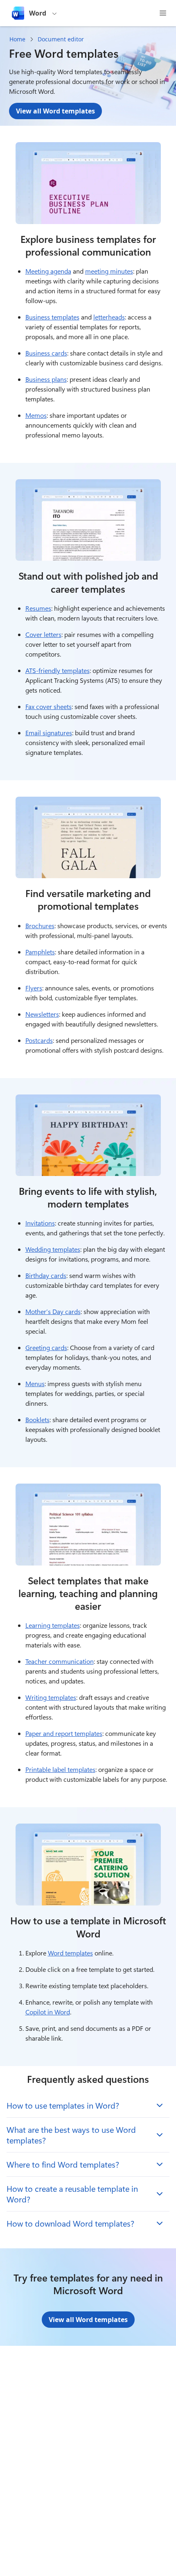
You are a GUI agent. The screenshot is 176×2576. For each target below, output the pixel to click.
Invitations (40, 1223)
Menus (35, 1383)
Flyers (34, 988)
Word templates (70, 1953)
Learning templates (53, 1625)
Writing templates (51, 1697)
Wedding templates (53, 1249)
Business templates (52, 317)
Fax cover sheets (49, 706)
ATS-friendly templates (58, 670)
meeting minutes (109, 271)
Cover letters (43, 634)
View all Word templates (55, 111)
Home (17, 39)
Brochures (40, 926)
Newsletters (42, 1014)
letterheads (109, 317)
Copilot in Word (48, 2012)
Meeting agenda (48, 271)
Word (38, 13)
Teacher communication (60, 1661)
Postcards (39, 1040)
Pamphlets (40, 952)
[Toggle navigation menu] (163, 13)
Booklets (37, 1419)
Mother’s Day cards (53, 1311)
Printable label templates (60, 1769)
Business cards (46, 353)
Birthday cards (46, 1275)
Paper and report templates (64, 1733)
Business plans (46, 379)
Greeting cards (46, 1347)
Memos (36, 415)
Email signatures (49, 733)
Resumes (38, 608)
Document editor (61, 39)
